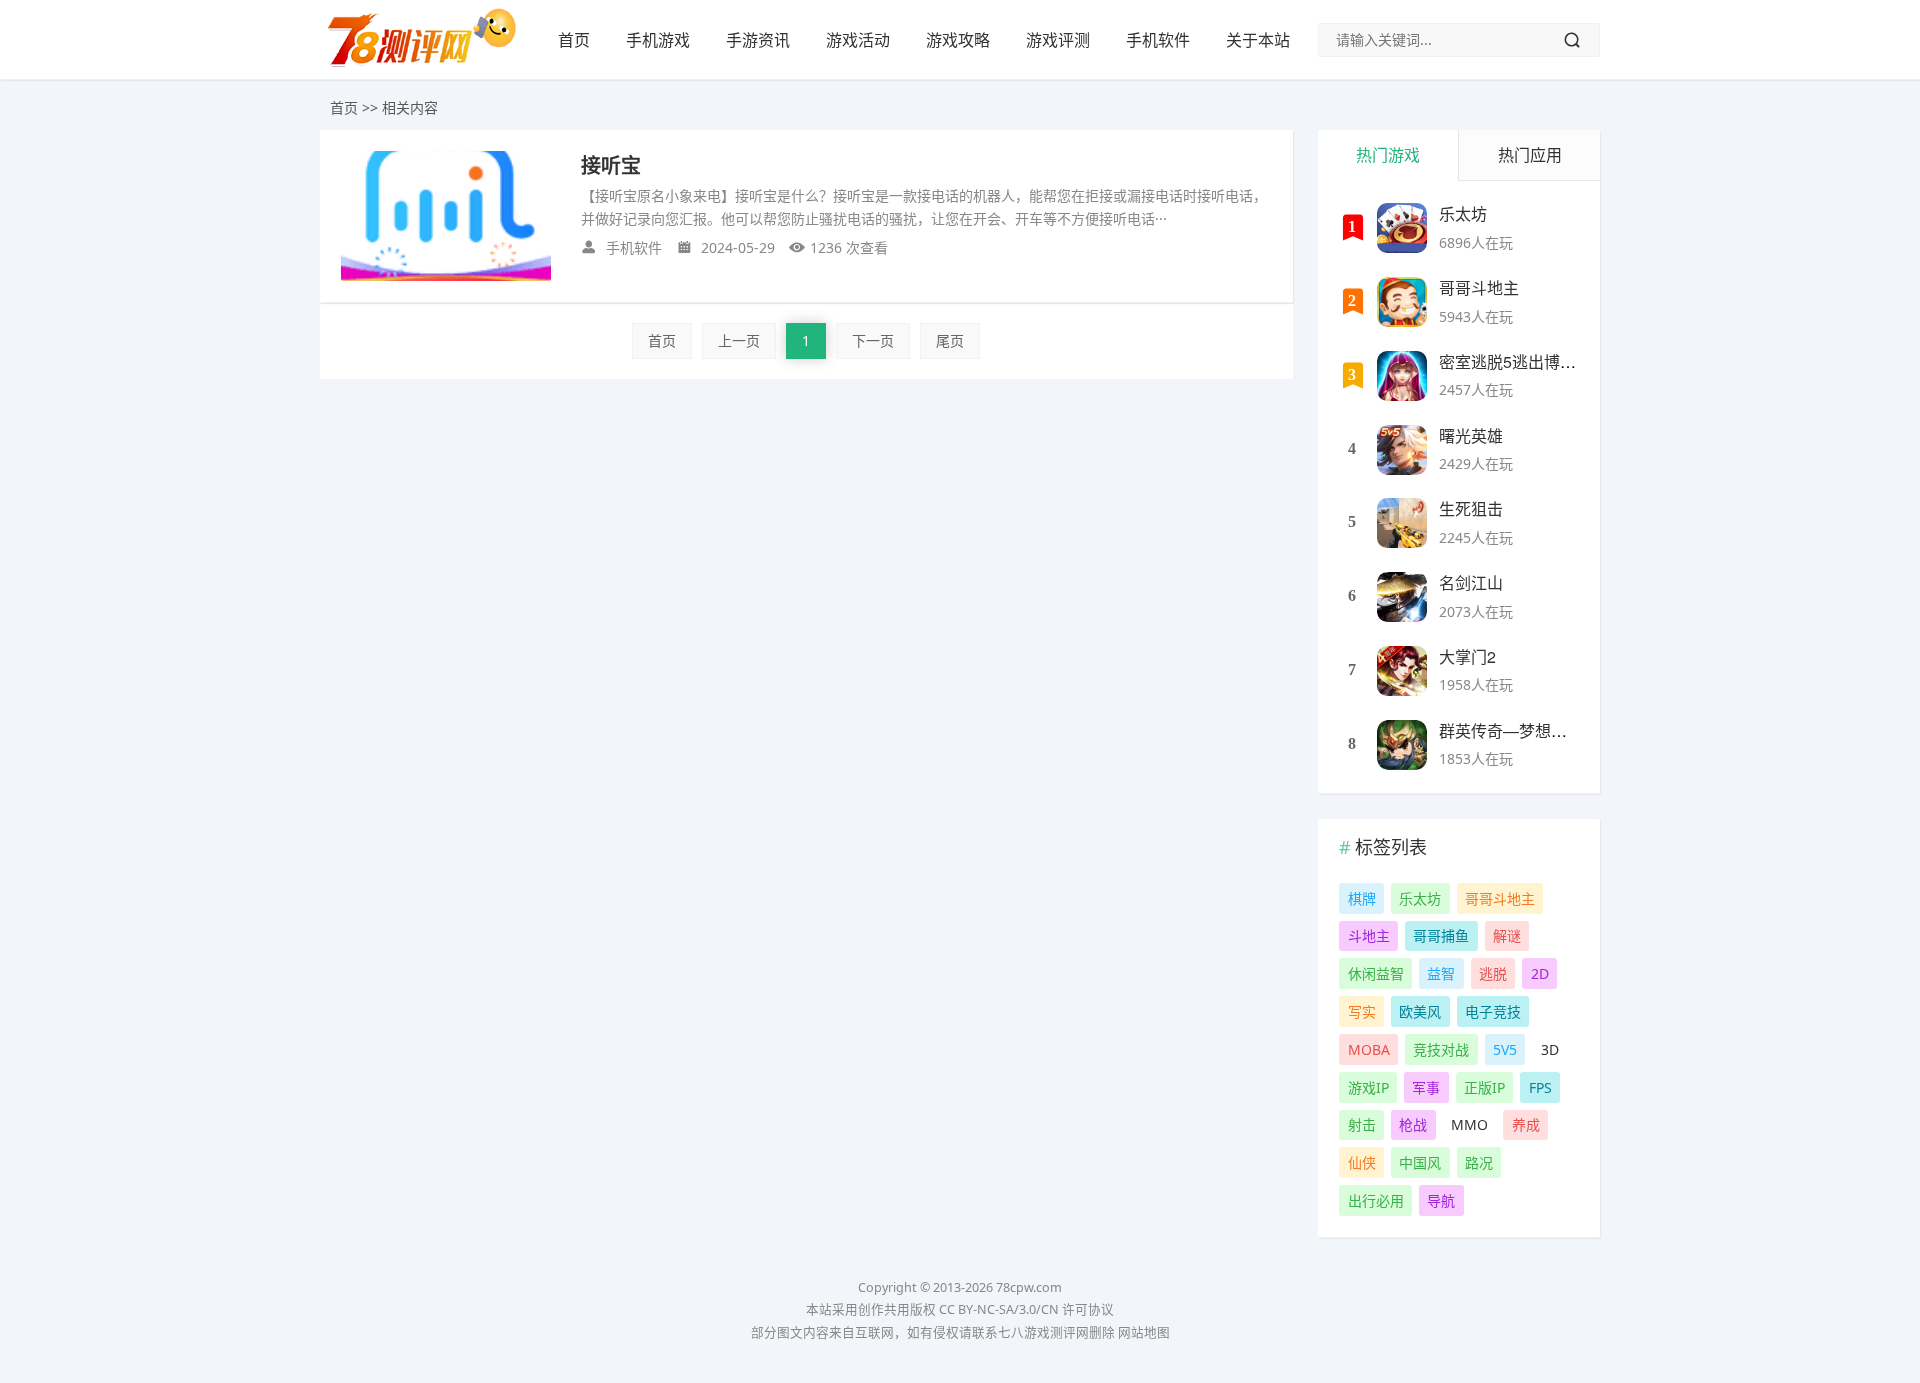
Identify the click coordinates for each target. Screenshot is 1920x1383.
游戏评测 (1058, 40)
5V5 (1505, 1049)
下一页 (873, 340)
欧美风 (1420, 1011)
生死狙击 (1471, 508)
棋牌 (1362, 898)
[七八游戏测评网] (430, 66)
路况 (1479, 1162)
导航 (1441, 1200)
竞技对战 (1441, 1049)
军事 (1426, 1087)
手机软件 (1158, 40)
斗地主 (1369, 935)
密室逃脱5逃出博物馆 (1515, 361)
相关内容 (410, 107)
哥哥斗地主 (1479, 287)
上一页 (739, 340)
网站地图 (1144, 1332)
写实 (1362, 1011)
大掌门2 (1467, 656)
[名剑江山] (1402, 597)
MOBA (1369, 1049)
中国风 (1420, 1162)
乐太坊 (1463, 213)
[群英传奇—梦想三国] (1402, 745)
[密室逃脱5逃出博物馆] (1402, 376)
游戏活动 (858, 40)
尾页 (950, 340)
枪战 (1413, 1124)
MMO (1469, 1124)
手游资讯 (758, 40)
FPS (1540, 1087)
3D (1550, 1049)
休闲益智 (1376, 973)
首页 (574, 40)
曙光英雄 (1471, 435)
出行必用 (1376, 1200)
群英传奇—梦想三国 (1511, 730)
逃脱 (1493, 973)
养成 (1526, 1124)
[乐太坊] (1402, 228)
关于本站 (1258, 40)
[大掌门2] (1402, 671)
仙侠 (1362, 1162)
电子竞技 (1493, 1011)
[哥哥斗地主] (1402, 302)
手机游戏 (658, 40)
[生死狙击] (1402, 523)
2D (1540, 973)
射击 (1362, 1124)
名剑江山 (1471, 582)
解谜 (1507, 935)
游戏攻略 (958, 40)
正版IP (1484, 1087)
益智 (1441, 973)
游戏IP (1368, 1087)
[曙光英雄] (1402, 450)
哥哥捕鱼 (1441, 935)
